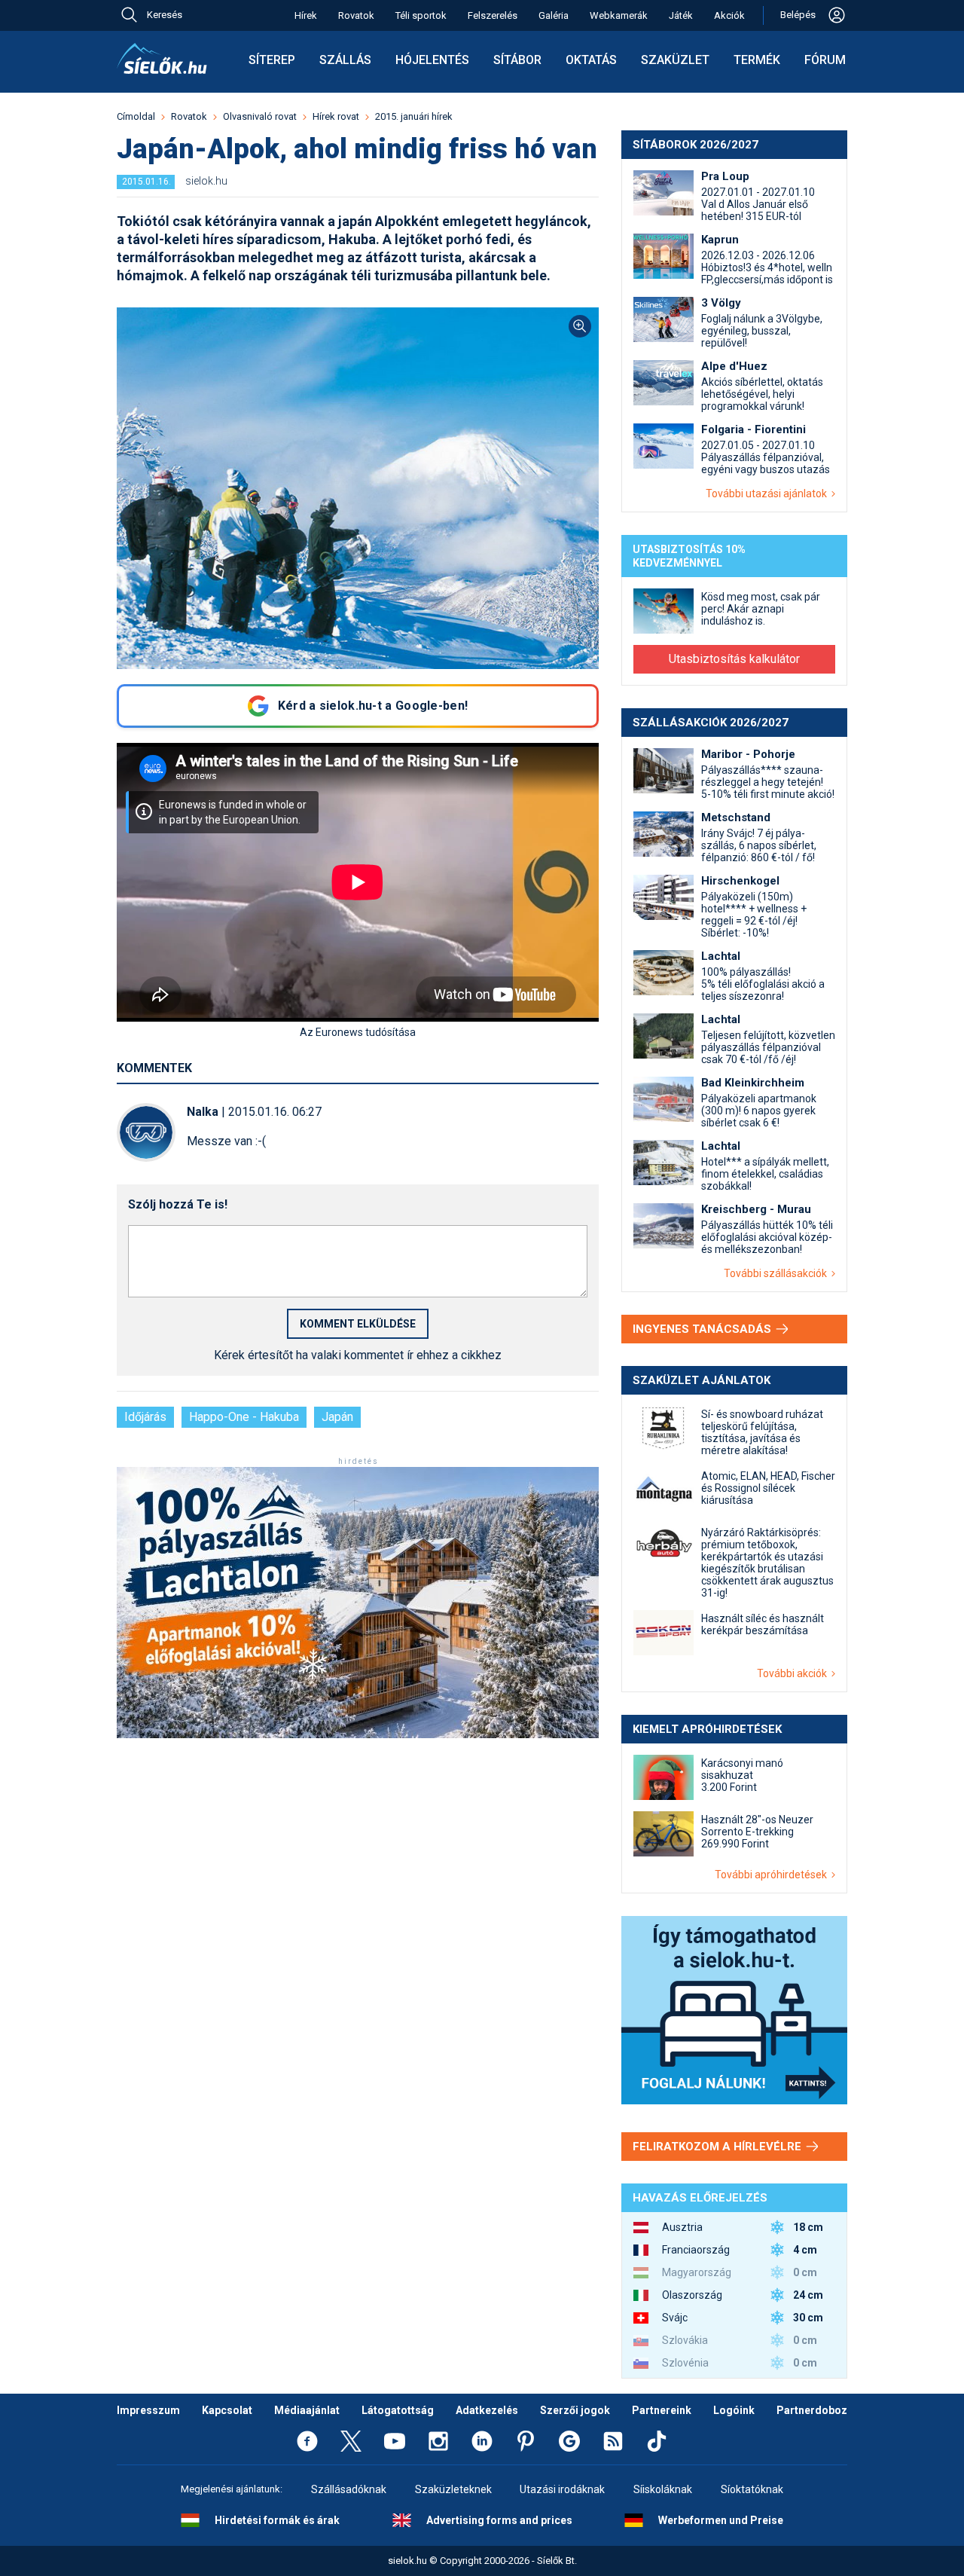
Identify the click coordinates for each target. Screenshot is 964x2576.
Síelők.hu (162, 59)
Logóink (734, 2410)
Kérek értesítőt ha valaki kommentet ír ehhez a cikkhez (358, 1355)
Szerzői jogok (575, 2410)
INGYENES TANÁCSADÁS (703, 1329)
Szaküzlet (675, 60)
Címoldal (136, 116)
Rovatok (356, 15)
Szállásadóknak (349, 2489)
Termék (757, 60)
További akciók (794, 1673)
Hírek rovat (336, 116)
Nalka (203, 1112)
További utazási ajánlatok (769, 494)
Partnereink (662, 2410)
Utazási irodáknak (562, 2489)
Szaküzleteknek (453, 2489)
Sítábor (517, 60)
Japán (337, 1417)
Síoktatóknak (752, 2489)
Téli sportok (421, 15)
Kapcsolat (227, 2410)
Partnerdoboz (812, 2410)
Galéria (554, 15)
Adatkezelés (487, 2410)
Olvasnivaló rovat (260, 116)
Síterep (272, 60)
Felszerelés (493, 15)
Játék (681, 15)
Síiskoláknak (663, 2489)
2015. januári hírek (414, 116)
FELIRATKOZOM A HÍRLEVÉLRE (718, 2147)
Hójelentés (432, 60)
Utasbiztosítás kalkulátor (734, 659)
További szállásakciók (778, 1273)
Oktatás (591, 60)
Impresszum (148, 2410)
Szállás (345, 60)
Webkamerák (619, 15)
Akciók (729, 15)
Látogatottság (398, 2410)
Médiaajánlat (307, 2410)
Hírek (306, 15)
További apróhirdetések (773, 1875)
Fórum (825, 60)
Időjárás (145, 1417)
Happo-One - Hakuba (244, 1417)
